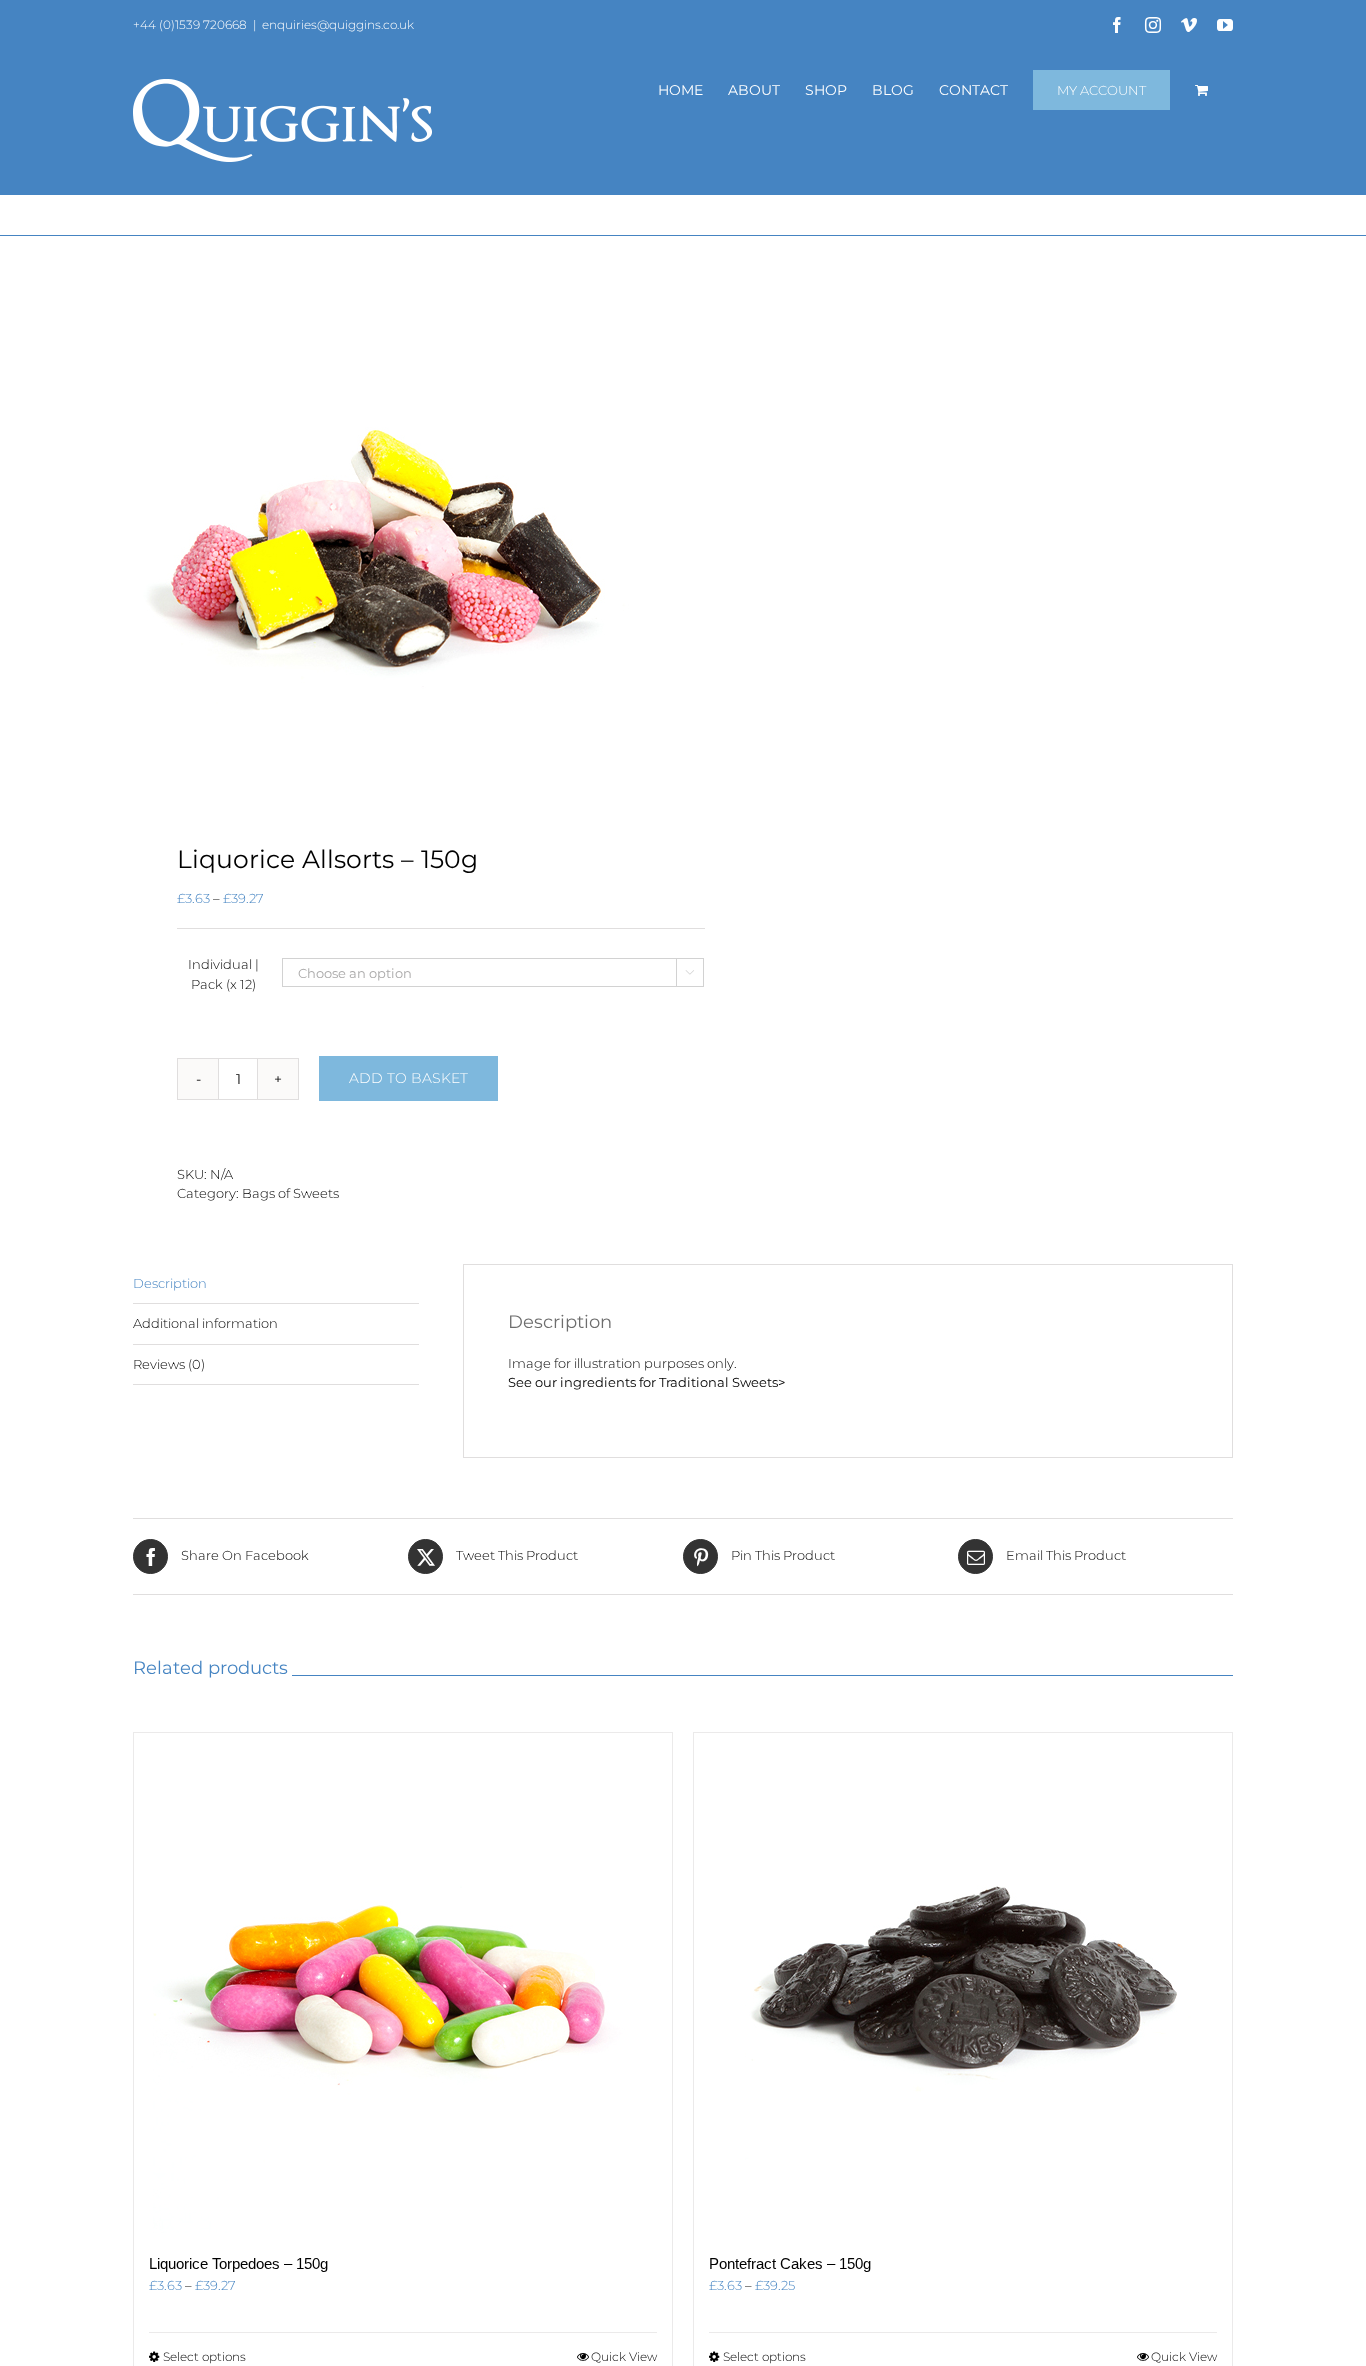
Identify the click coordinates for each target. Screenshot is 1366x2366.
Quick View (624, 2356)
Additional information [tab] (205, 1323)
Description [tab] (170, 1283)
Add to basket (408, 1078)
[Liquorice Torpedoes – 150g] (403, 1983)
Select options (204, 2356)
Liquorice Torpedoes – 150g (238, 2263)
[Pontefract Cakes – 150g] (963, 1983)
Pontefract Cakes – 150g (790, 2263)
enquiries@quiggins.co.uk (338, 24)
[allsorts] (397, 541)
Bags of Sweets (290, 1193)
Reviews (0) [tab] (169, 1364)
